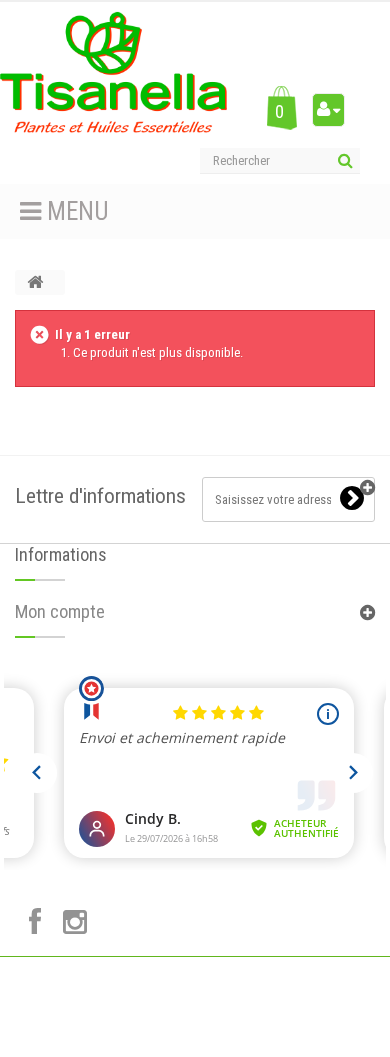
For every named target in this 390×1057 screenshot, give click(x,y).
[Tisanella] (113, 72)
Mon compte (60, 611)
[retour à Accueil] (35, 282)
